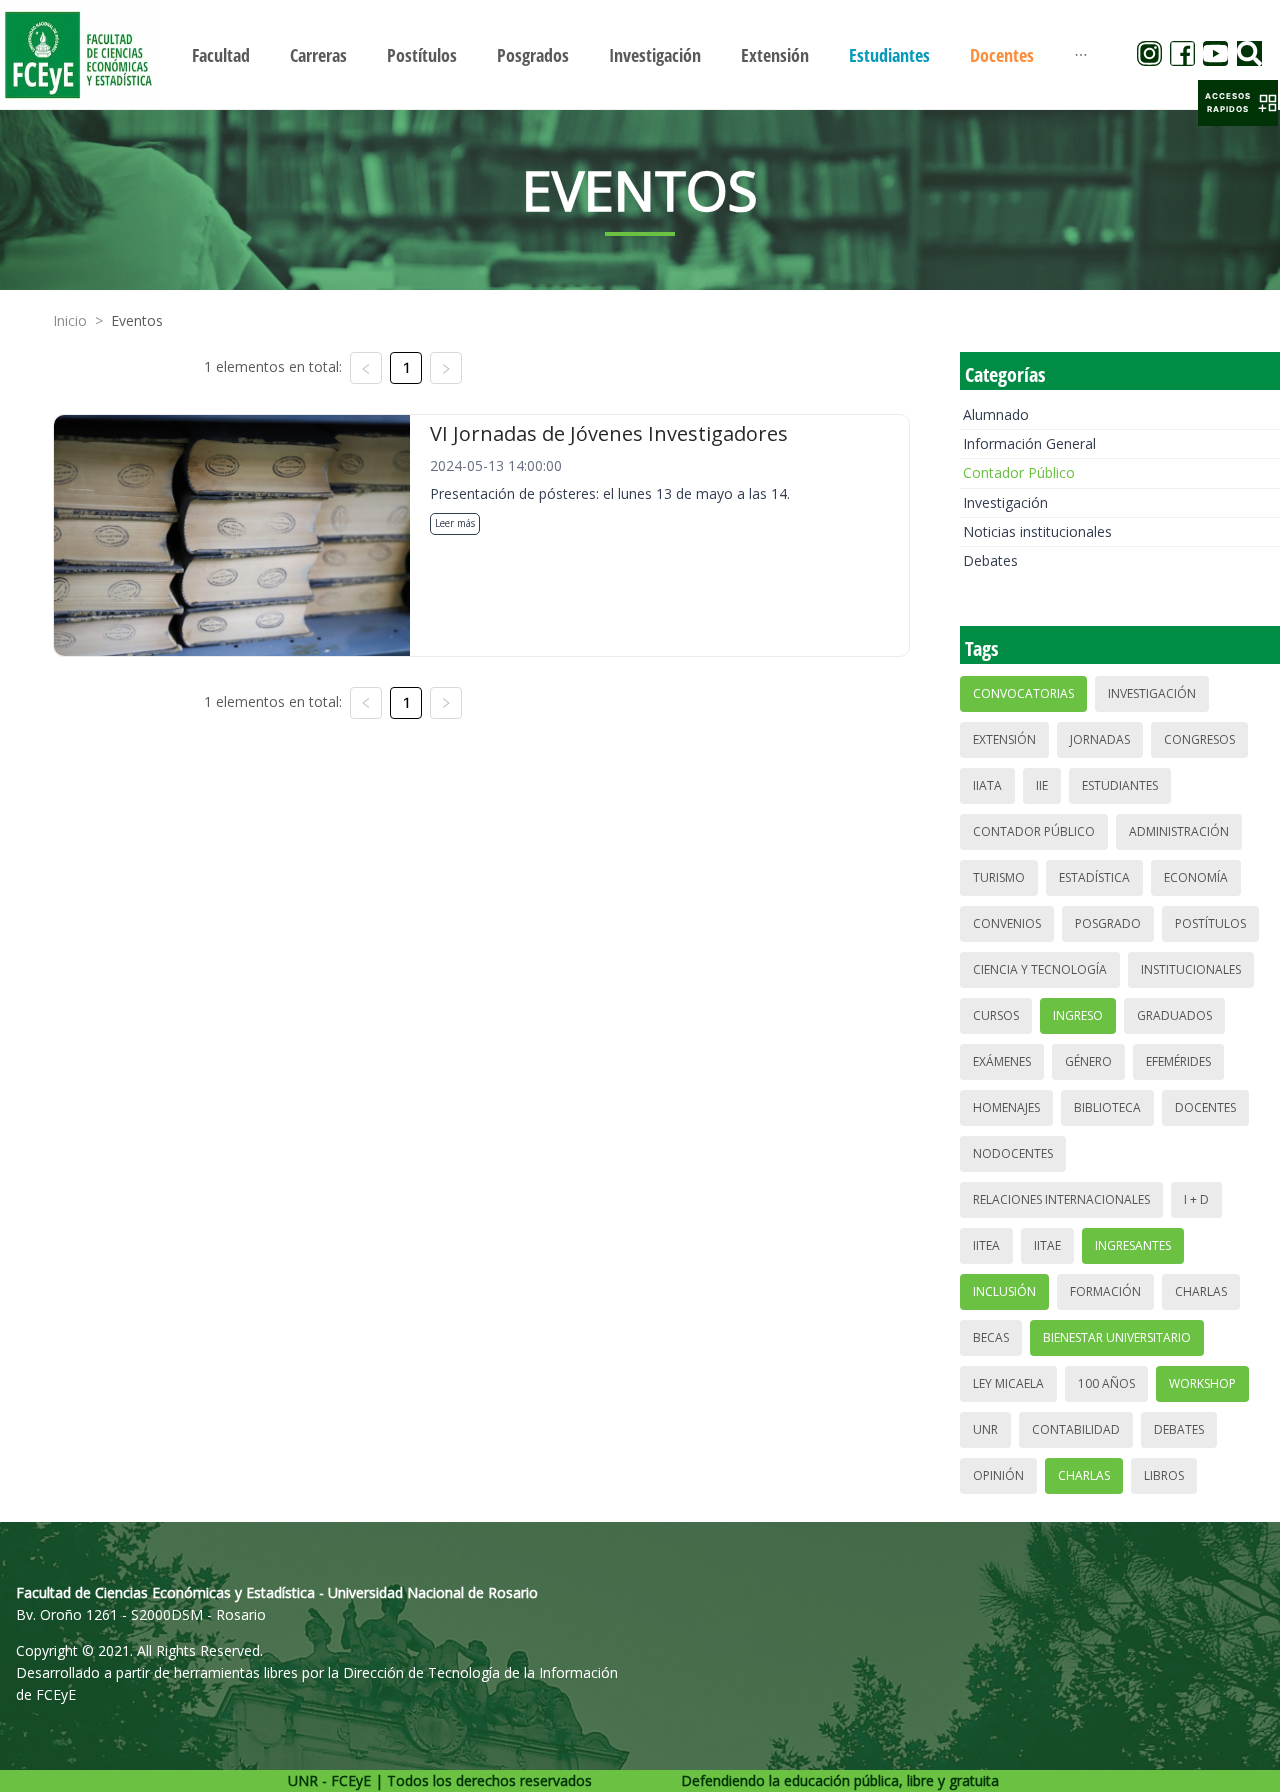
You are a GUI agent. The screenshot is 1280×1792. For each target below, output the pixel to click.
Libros (1164, 1475)
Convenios (1007, 923)
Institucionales (1191, 969)
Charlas (1201, 1291)
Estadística (1094, 877)
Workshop (1202, 1383)
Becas (991, 1337)
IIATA (987, 785)
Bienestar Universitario (1117, 1337)
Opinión (998, 1475)
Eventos (137, 320)
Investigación (1005, 502)
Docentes (1205, 1107)
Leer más (455, 523)
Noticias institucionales (1037, 531)
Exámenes (1002, 1061)
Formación (1105, 1291)
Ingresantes (1133, 1245)
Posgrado (1108, 923)
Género (1088, 1061)
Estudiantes (1120, 785)
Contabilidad (1076, 1429)
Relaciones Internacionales (1061, 1199)
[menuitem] (221, 55)
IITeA (986, 1245)
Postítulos (1210, 923)
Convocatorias (1023, 693)
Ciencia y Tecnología (1040, 969)
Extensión (1004, 739)
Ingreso (1078, 1015)
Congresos (1199, 739)
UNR (985, 1429)
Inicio (70, 320)
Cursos (996, 1015)
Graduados (1174, 1015)
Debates (990, 560)
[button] (1238, 103)
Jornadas (1100, 739)
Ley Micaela (1008, 1383)
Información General (1029, 443)
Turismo (999, 877)
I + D (1196, 1199)
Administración (1179, 831)
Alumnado (996, 414)
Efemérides (1178, 1061)
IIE (1042, 785)
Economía (1196, 877)
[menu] (640, 54)
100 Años (1106, 1383)
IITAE (1047, 1245)
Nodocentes (1013, 1153)
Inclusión (1004, 1291)
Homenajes (1006, 1107)
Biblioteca (1107, 1107)
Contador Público (1019, 472)
